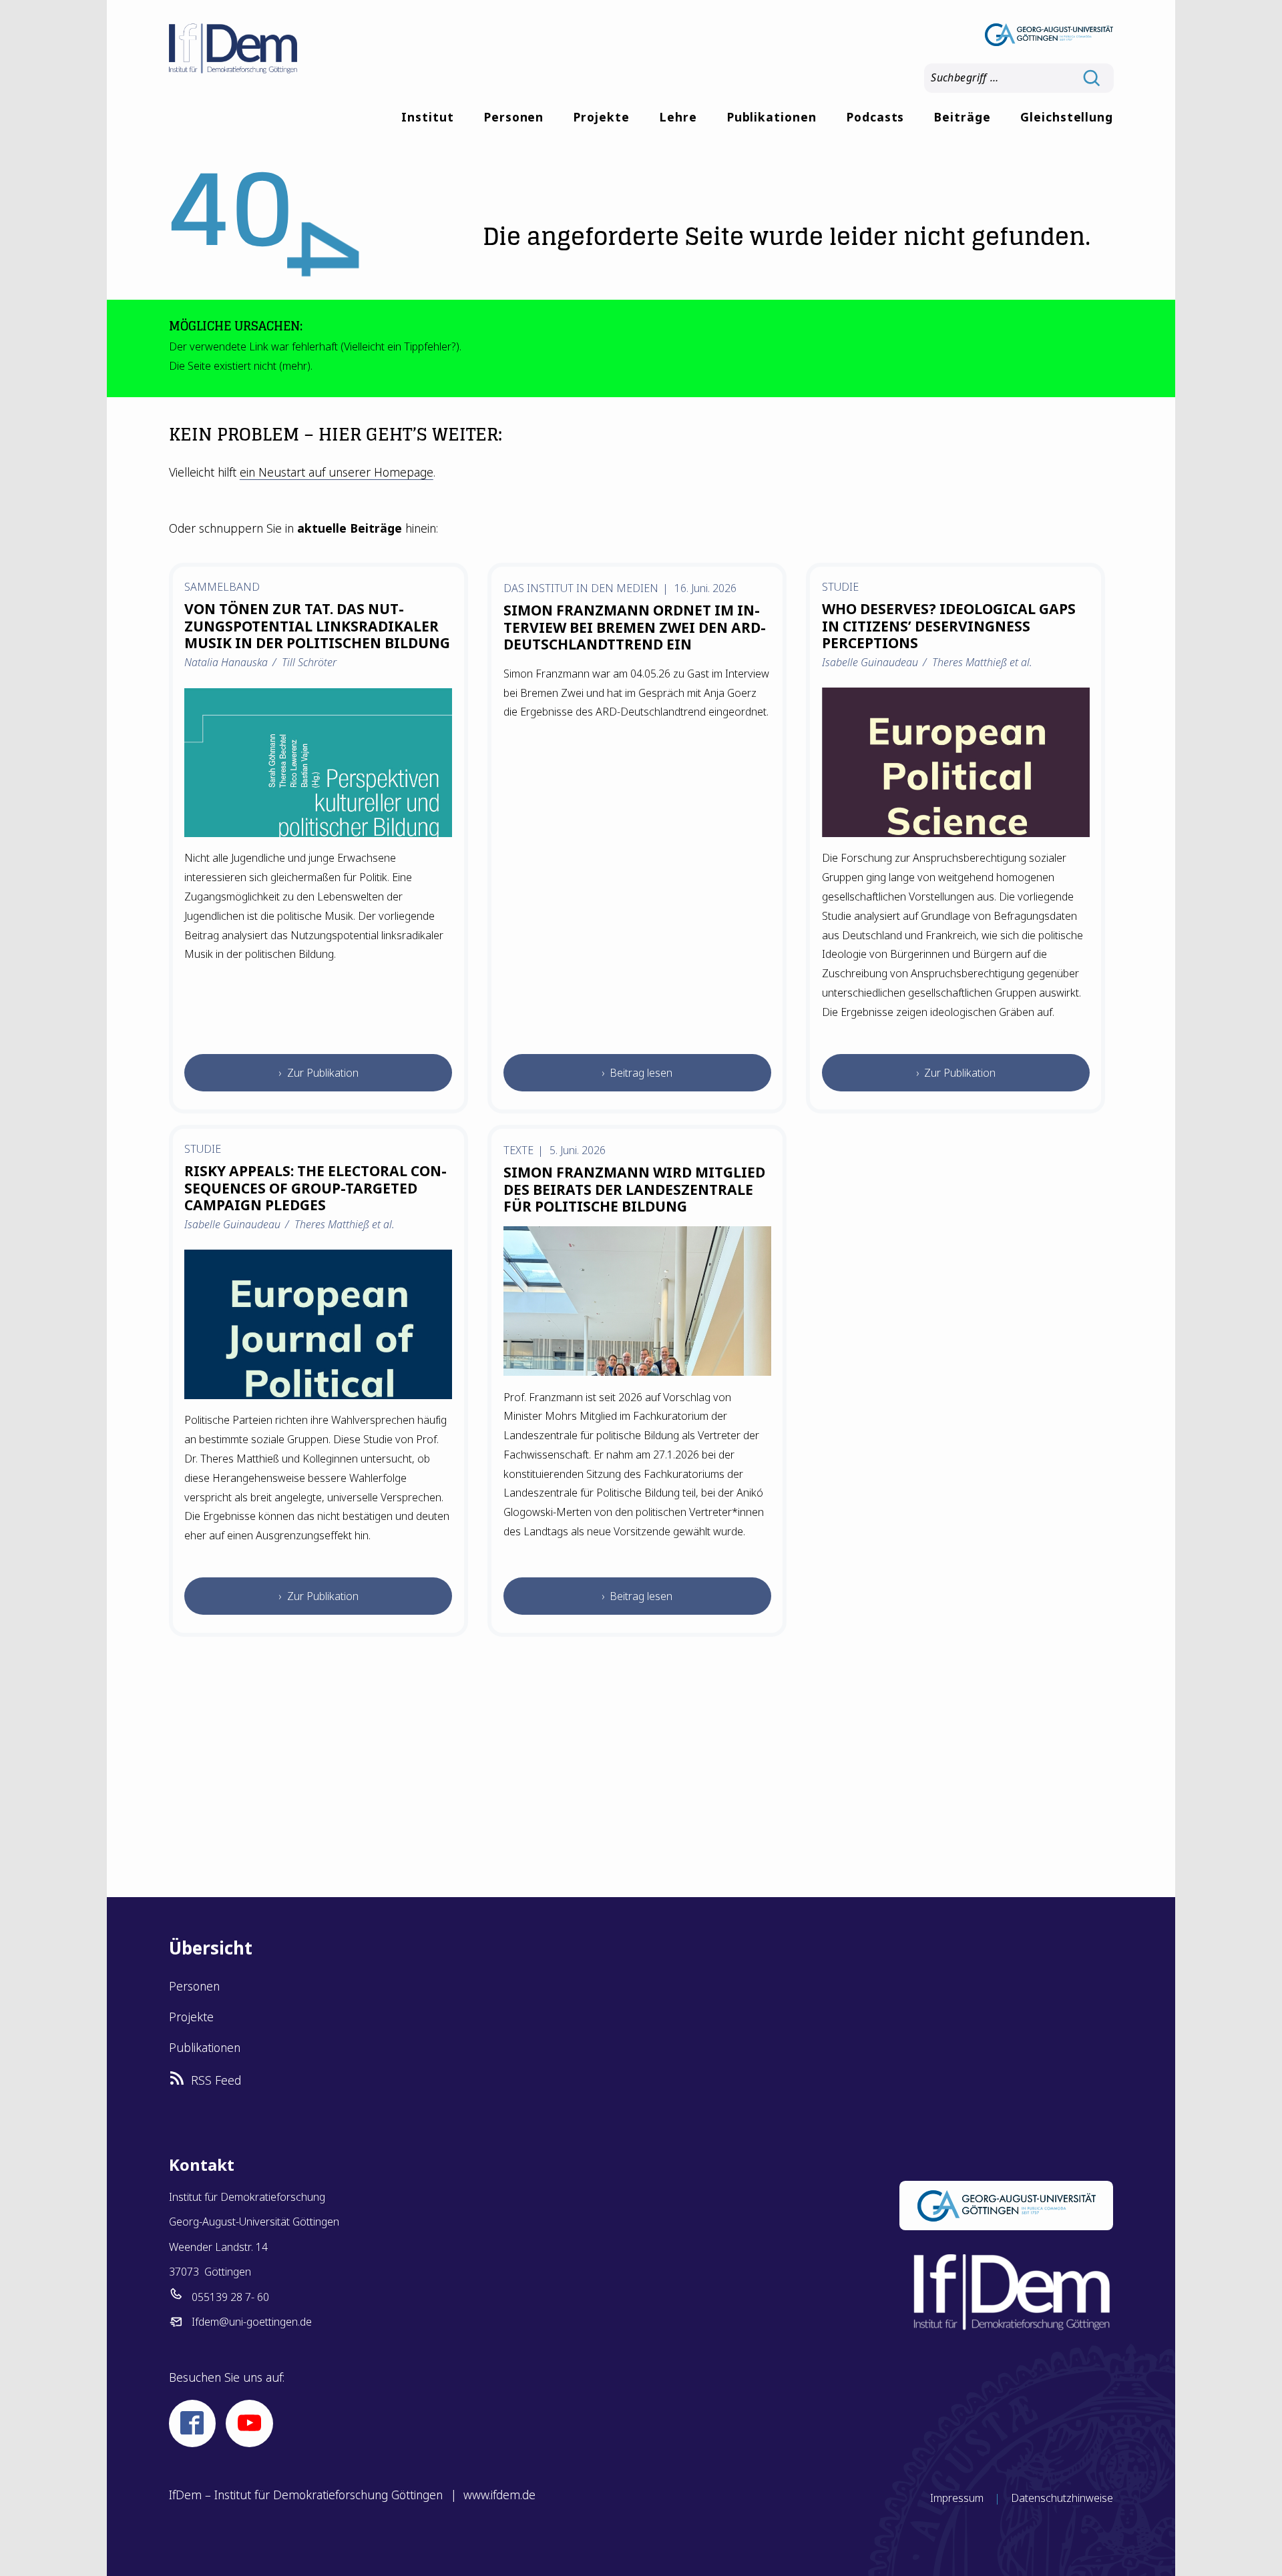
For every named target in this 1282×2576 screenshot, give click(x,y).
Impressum (957, 2498)
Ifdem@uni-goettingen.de (252, 2322)
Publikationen (772, 117)
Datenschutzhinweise (1062, 2498)
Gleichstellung (1067, 117)
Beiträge (962, 117)
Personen (514, 117)
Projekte (601, 117)
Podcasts (875, 117)
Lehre (678, 117)
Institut (428, 117)
